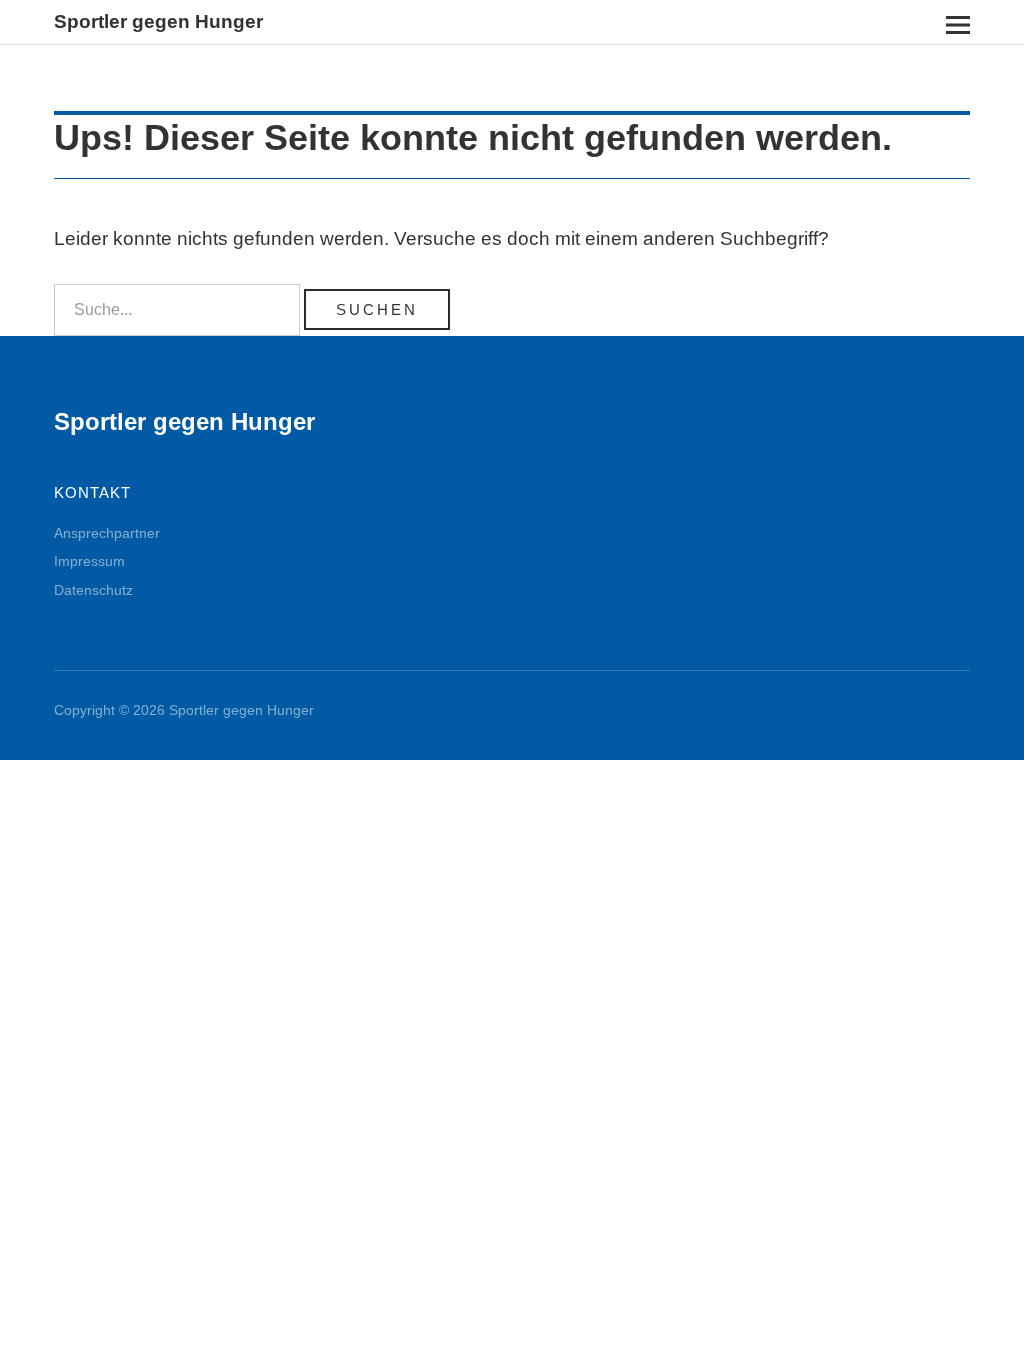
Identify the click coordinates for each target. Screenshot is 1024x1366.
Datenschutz (93, 590)
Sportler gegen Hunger (158, 21)
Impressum (89, 561)
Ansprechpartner (107, 533)
